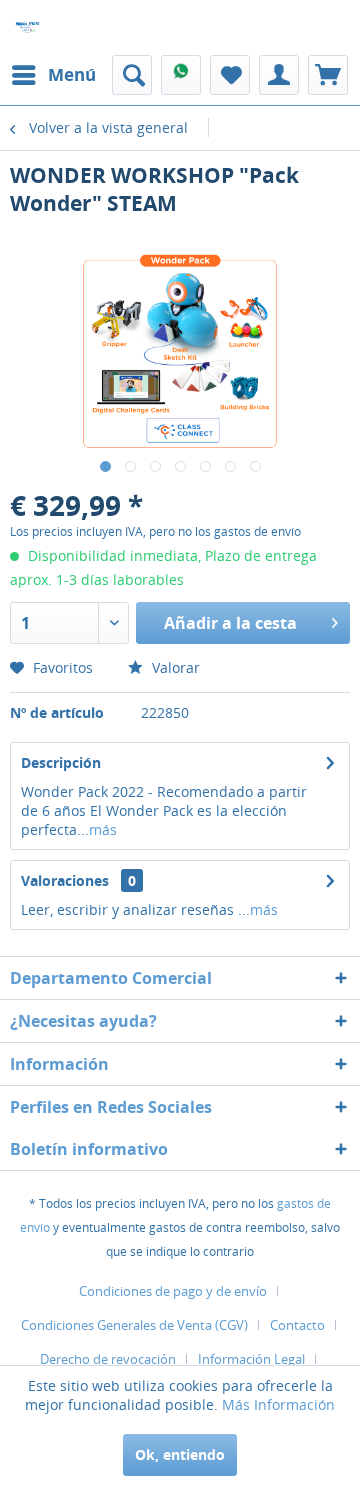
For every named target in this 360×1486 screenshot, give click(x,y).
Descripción (61, 762)
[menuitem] (53, 75)
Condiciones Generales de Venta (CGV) (134, 1325)
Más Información (278, 1404)
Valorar (174, 667)
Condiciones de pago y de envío (173, 1291)
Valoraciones (65, 880)
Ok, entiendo (180, 1454)
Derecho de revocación (108, 1359)
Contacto (297, 1325)
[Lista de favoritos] (230, 75)
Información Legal (251, 1359)
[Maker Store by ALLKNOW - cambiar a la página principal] (27, 27)
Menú (72, 74)
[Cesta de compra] (328, 75)
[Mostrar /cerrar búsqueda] (132, 75)
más (103, 829)
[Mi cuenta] (279, 75)
